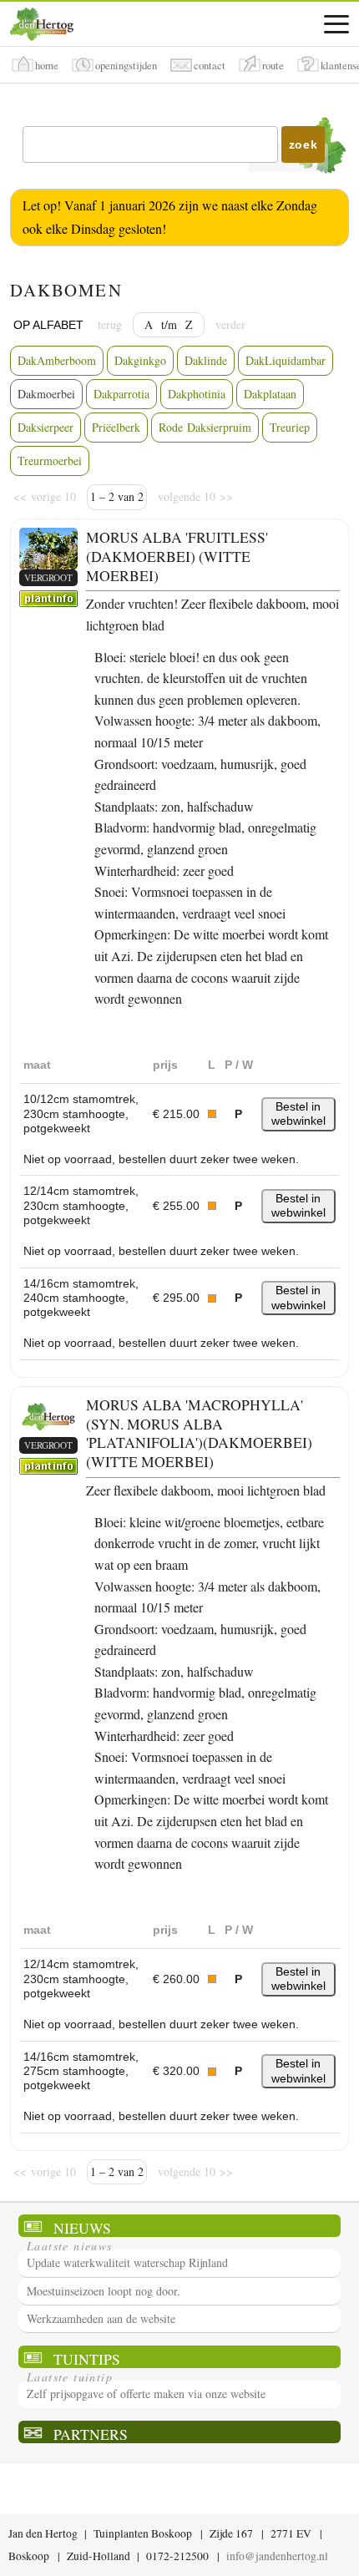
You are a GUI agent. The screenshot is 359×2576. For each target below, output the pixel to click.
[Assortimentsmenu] (336, 24)
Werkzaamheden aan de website (101, 2318)
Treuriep (290, 427)
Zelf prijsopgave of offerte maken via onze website (146, 2394)
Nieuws (82, 2227)
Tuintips (87, 2358)
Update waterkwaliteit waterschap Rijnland (127, 2262)
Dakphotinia (197, 394)
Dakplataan (270, 394)
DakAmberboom (57, 360)
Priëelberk (116, 427)
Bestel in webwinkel (298, 1113)
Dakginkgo (140, 360)
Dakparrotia (121, 394)
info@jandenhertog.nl (277, 2556)
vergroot (48, 577)
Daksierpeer (46, 427)
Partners (91, 2434)
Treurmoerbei (50, 461)
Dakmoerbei (46, 394)
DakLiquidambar (286, 360)
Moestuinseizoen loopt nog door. (104, 2291)
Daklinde (206, 360)
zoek (303, 144)
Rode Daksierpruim (205, 427)
